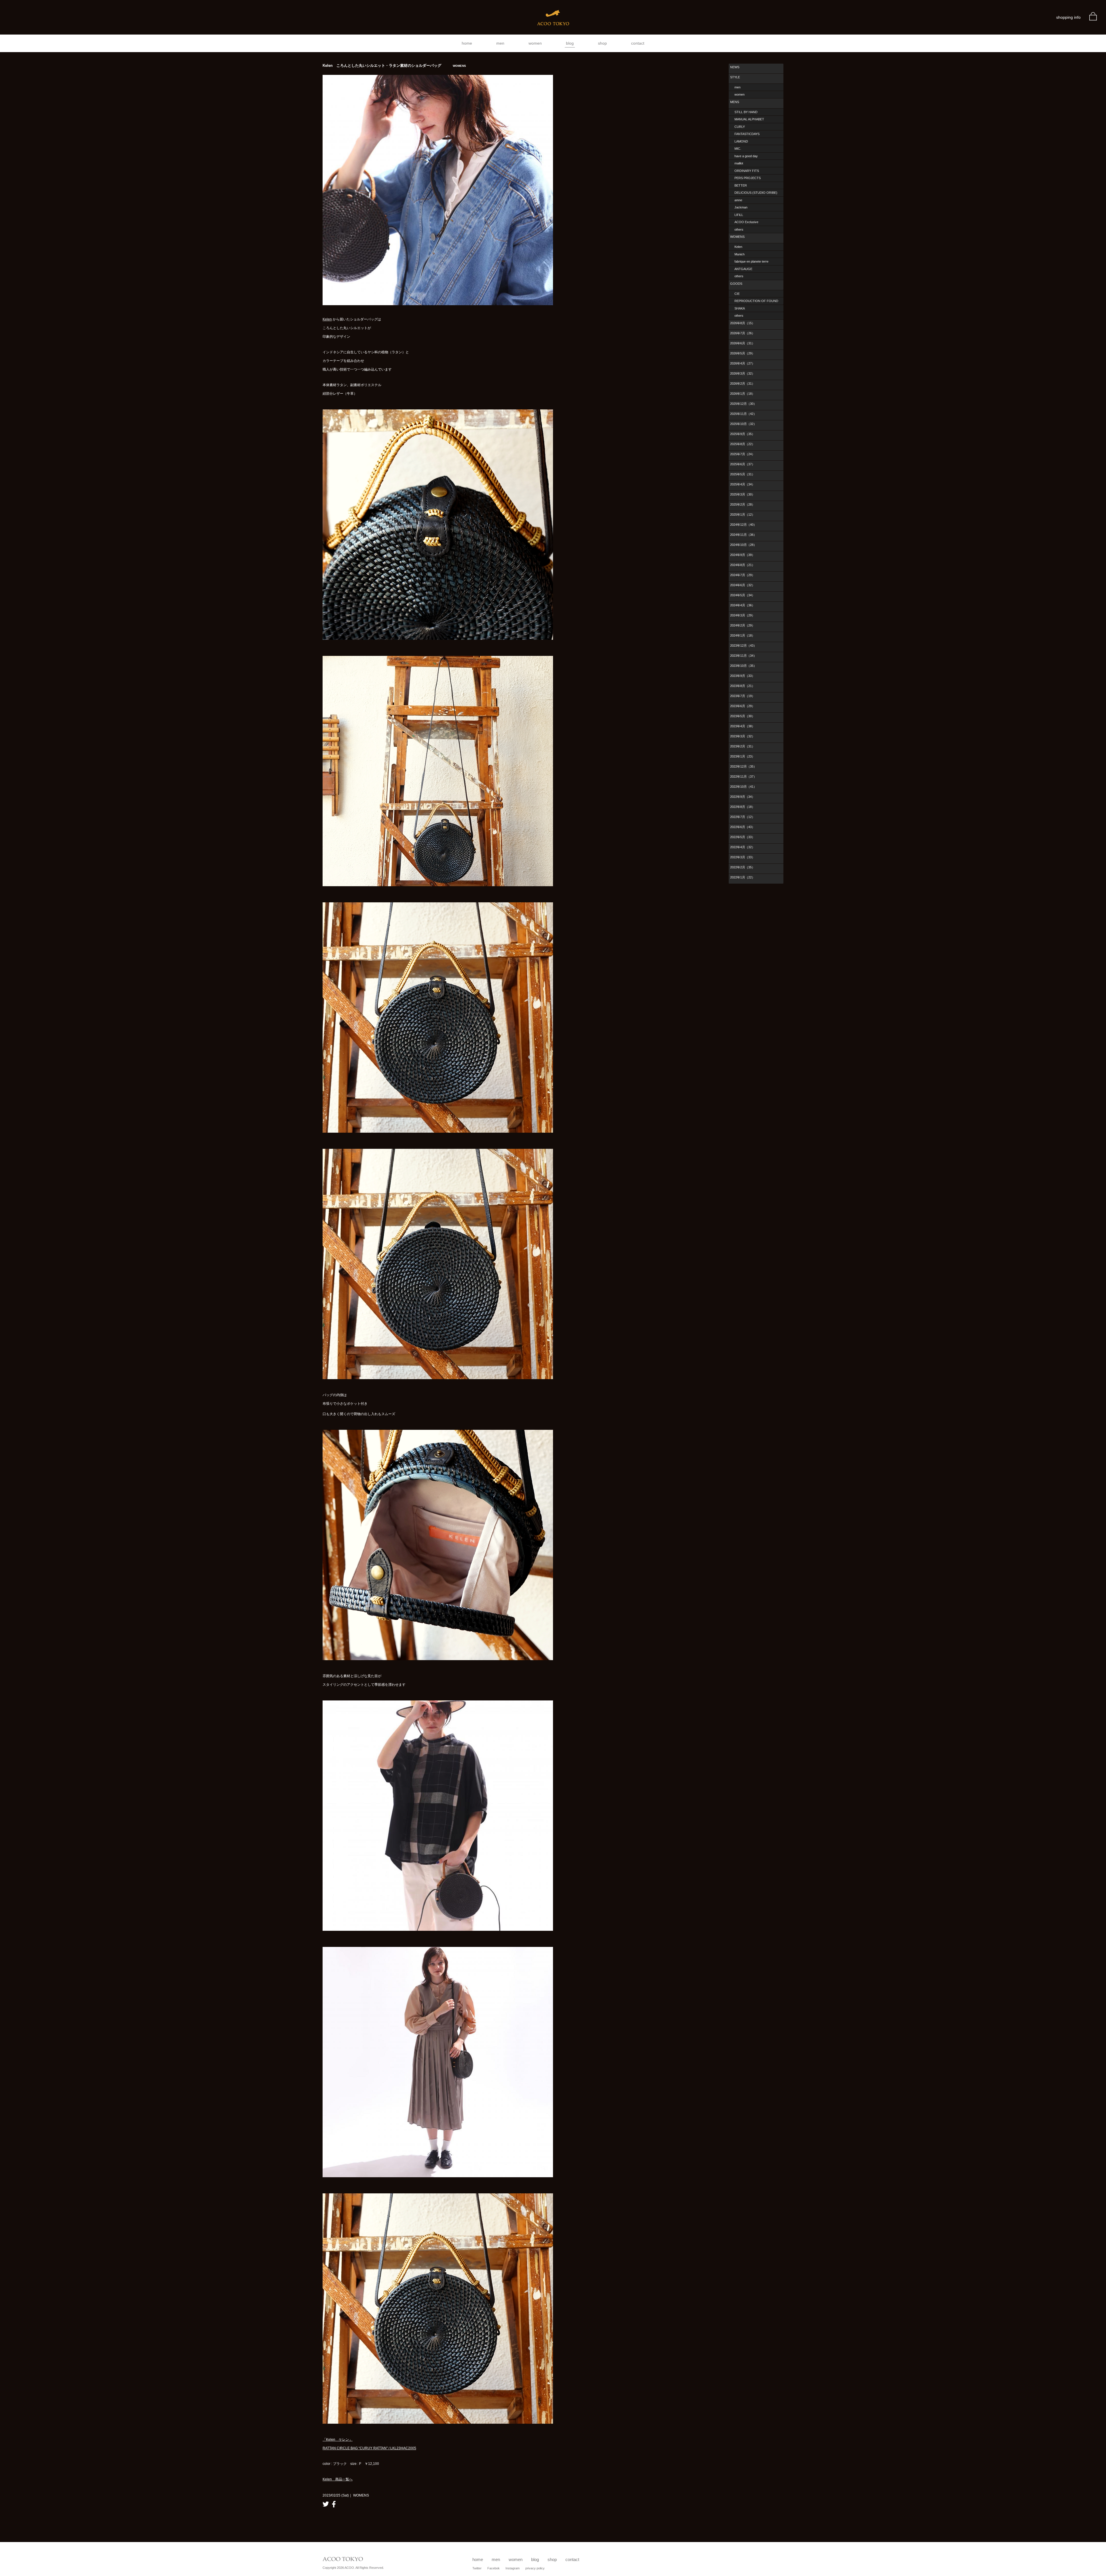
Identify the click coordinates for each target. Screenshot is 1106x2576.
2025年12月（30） (743, 404)
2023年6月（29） (743, 706)
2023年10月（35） (743, 666)
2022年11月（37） (743, 777)
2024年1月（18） (743, 635)
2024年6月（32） (743, 585)
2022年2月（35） (743, 867)
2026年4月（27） (743, 363)
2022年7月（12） (743, 817)
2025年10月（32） (743, 424)
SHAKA (740, 308)
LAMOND (741, 141)
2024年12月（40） (743, 525)
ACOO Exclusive (746, 222)
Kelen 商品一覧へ (338, 2479)
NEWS (735, 67)
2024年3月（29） (743, 615)
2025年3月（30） (743, 494)
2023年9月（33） (743, 676)
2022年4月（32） (743, 847)
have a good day (746, 156)
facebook (334, 2504)
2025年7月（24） (743, 454)
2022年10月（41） (743, 787)
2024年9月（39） (743, 555)
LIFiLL (739, 215)
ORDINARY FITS (747, 171)
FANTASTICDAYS (747, 134)
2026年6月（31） (743, 343)
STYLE (735, 77)
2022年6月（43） (743, 827)
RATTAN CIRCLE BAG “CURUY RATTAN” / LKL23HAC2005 (369, 2448)
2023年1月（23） (743, 756)
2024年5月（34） (743, 595)
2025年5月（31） (743, 474)
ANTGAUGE (743, 269)
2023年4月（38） (743, 726)
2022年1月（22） (743, 877)
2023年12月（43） (743, 646)
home (467, 43)
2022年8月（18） (743, 807)
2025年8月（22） (743, 444)
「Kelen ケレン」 (338, 2440)
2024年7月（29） (743, 575)
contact (638, 43)
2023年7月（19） (743, 696)
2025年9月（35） (743, 434)
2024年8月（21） (743, 565)
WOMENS (737, 237)
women (535, 43)
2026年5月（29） (743, 353)
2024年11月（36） (743, 535)
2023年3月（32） (743, 736)
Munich (739, 254)
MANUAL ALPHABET (749, 119)
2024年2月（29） (743, 625)
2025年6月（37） (743, 464)
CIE (737, 294)
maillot (739, 163)
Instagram (513, 2568)
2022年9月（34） (743, 797)
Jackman (741, 207)
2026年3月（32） (743, 373)
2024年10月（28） (743, 545)
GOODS (736, 284)
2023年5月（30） (743, 716)
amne (738, 200)
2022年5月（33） (743, 837)
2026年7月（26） (743, 333)
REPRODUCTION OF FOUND (756, 301)
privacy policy (535, 2568)
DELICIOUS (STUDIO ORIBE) (756, 193)
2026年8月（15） (743, 323)
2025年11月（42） (743, 414)
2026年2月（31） (743, 384)
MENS (735, 102)
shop (602, 43)
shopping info (1068, 17)
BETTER (741, 185)
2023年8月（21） (743, 686)
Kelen (327, 319)
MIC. (738, 149)
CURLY (740, 127)
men (500, 43)
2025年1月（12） (743, 515)
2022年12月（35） (743, 766)
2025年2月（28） (743, 504)
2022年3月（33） (743, 857)
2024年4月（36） (743, 605)
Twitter (477, 2568)
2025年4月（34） (743, 484)
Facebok (494, 2568)
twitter (326, 2504)
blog (570, 43)
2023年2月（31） (743, 746)
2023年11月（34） (743, 656)
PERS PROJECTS (748, 178)
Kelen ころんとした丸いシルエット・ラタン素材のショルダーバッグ (394, 66)
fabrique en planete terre (751, 261)
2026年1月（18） (743, 394)
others (739, 229)
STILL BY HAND (746, 112)
